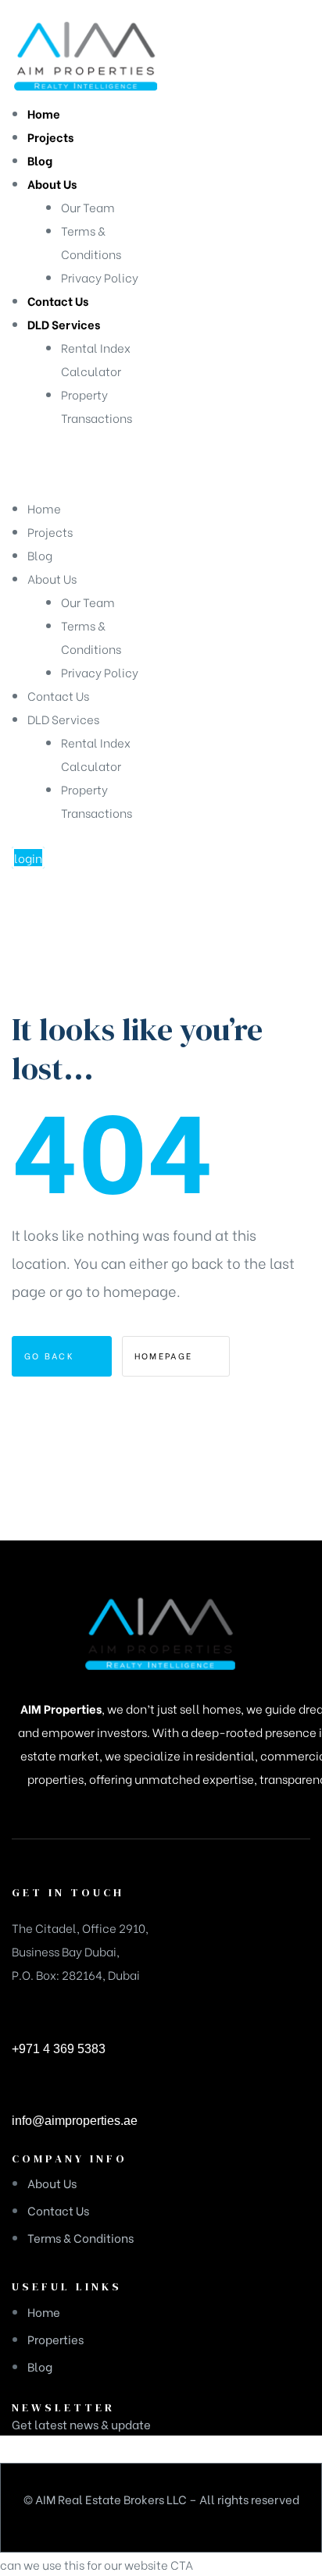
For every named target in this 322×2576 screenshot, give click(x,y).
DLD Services (63, 719)
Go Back (51, 1356)
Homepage (166, 1356)
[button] (28, 858)
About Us (52, 578)
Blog (40, 555)
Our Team (88, 602)
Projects (50, 531)
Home (44, 508)
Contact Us (58, 695)
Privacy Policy (100, 672)
